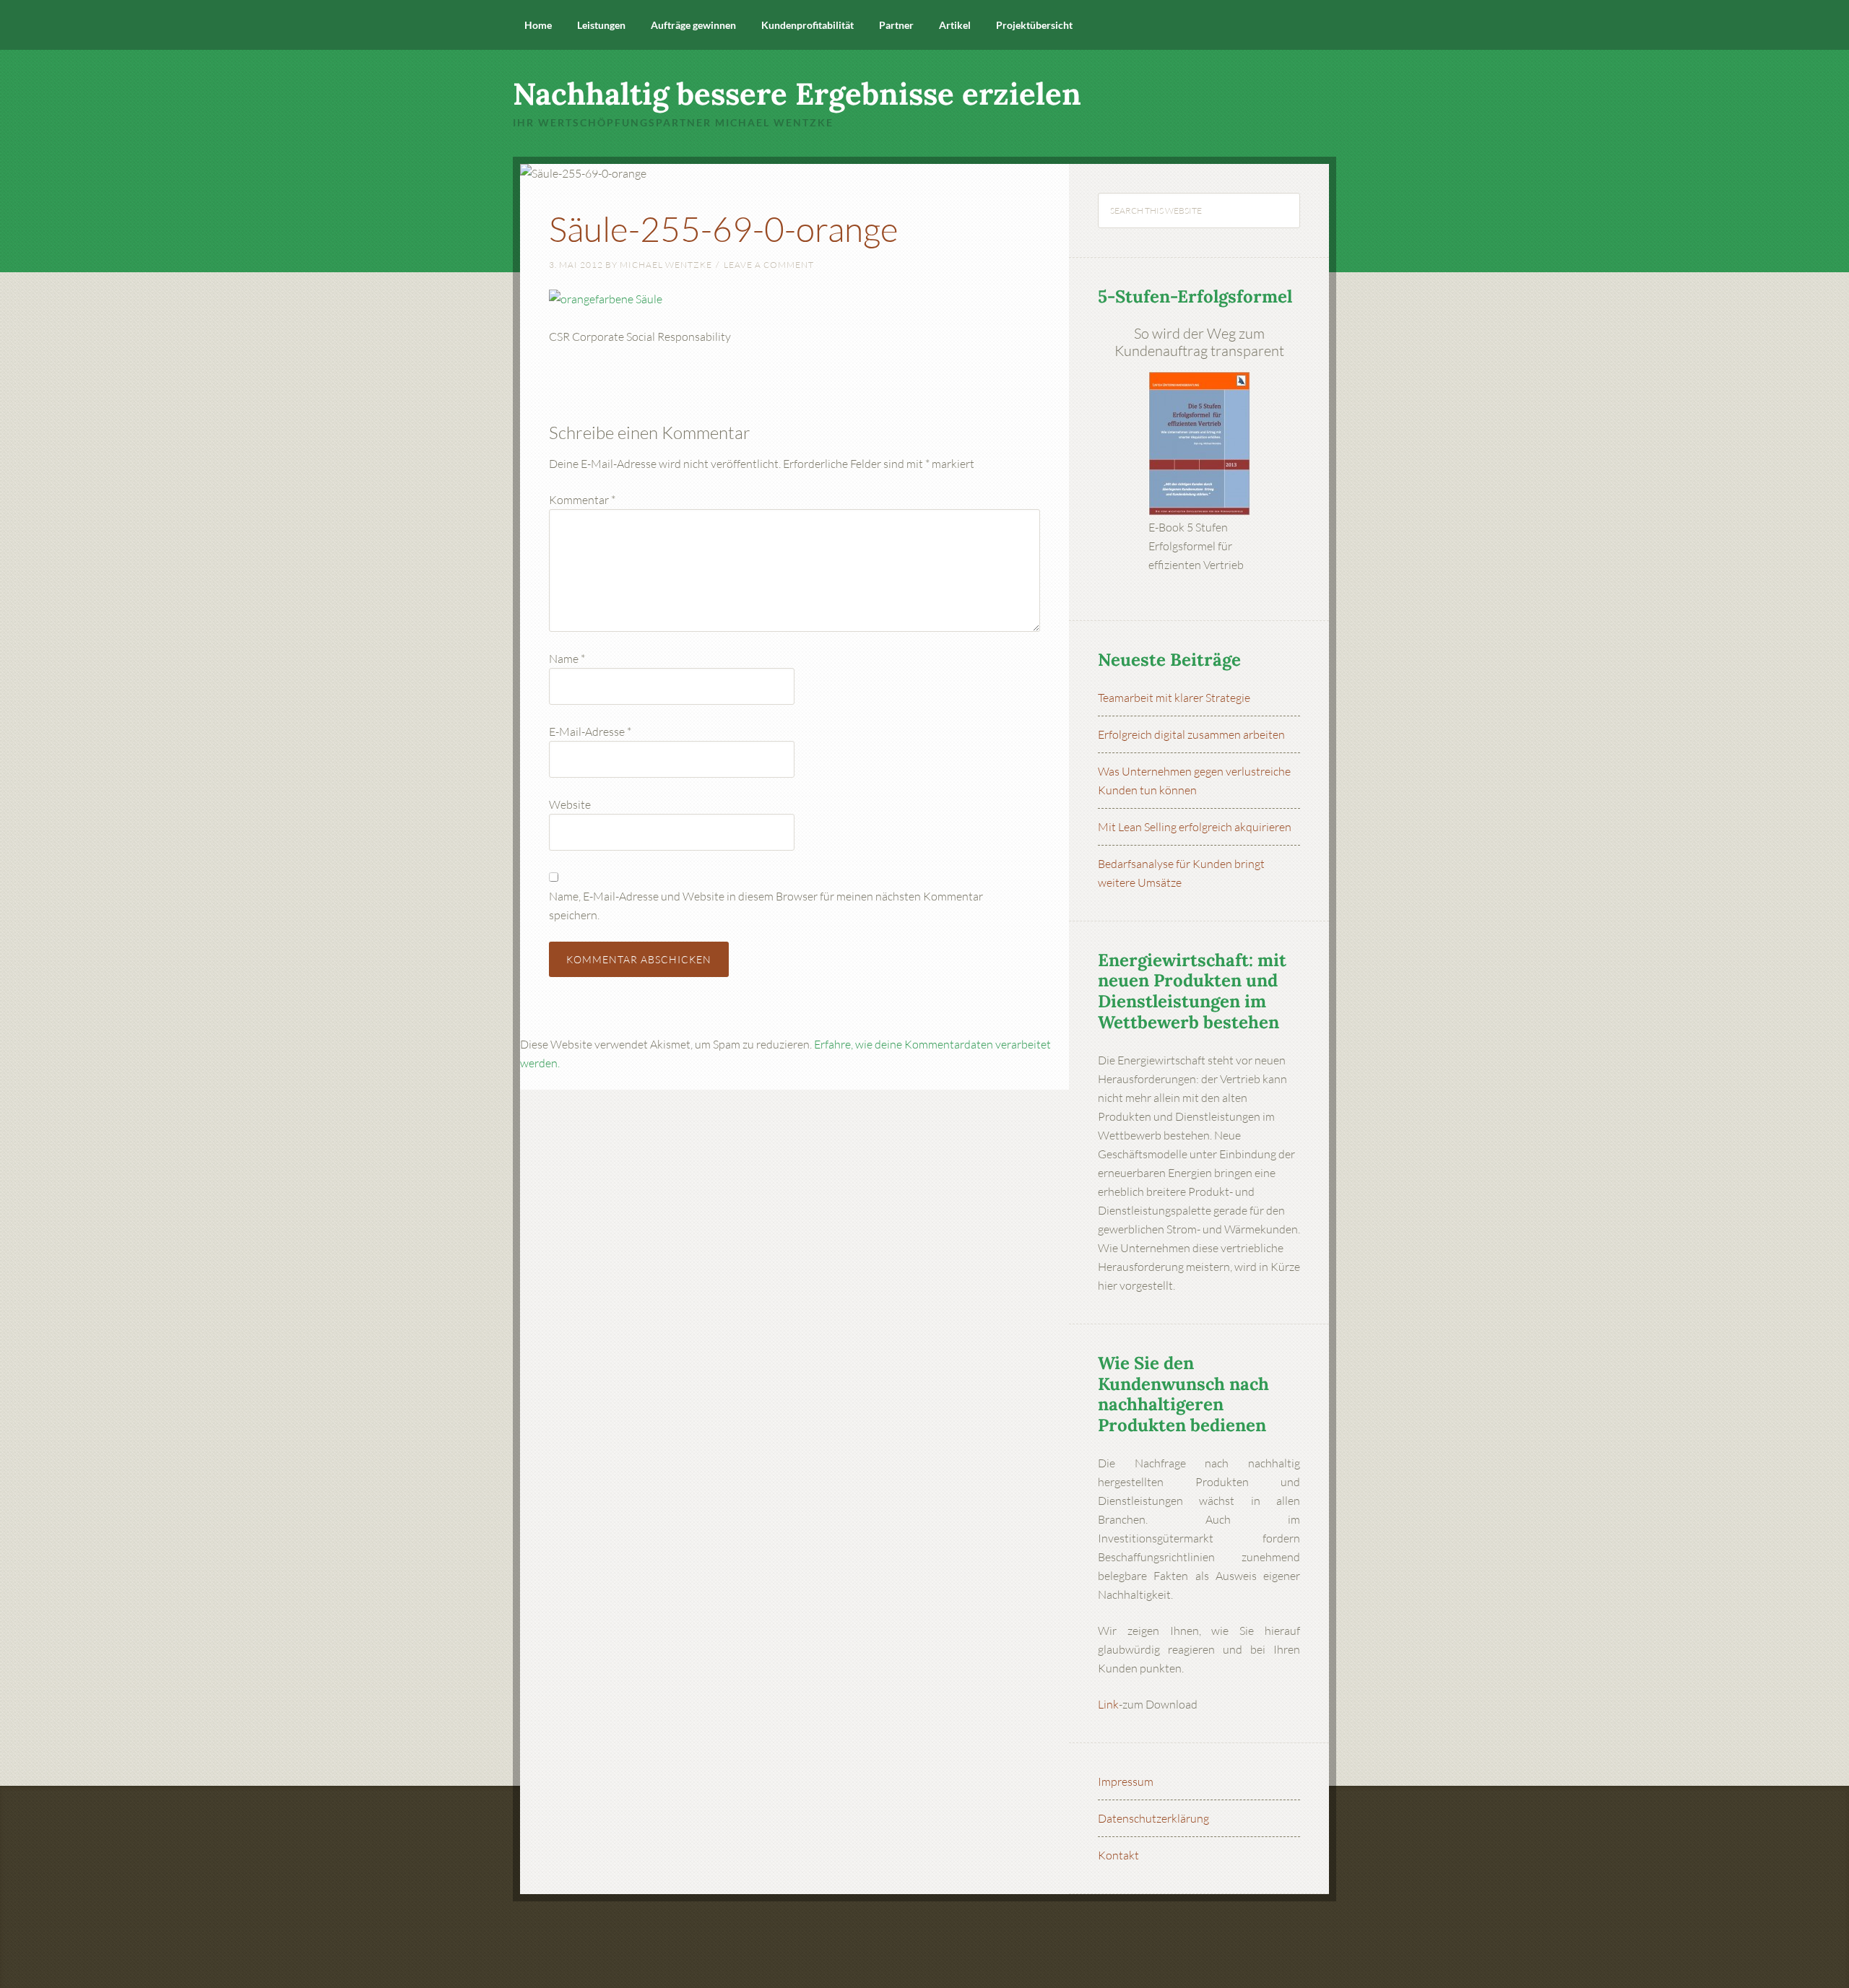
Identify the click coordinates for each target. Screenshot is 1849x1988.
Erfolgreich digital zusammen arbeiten (1191, 734)
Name (567, 659)
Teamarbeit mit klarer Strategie (1174, 698)
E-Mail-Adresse (590, 732)
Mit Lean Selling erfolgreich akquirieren (1195, 827)
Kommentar (582, 500)
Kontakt (1118, 1855)
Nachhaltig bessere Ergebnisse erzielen (797, 94)
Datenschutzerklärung (1153, 1818)
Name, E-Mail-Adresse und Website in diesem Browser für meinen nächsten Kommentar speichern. (766, 906)
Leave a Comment (769, 265)
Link (1108, 1704)
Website (570, 804)
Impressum (1126, 1781)
